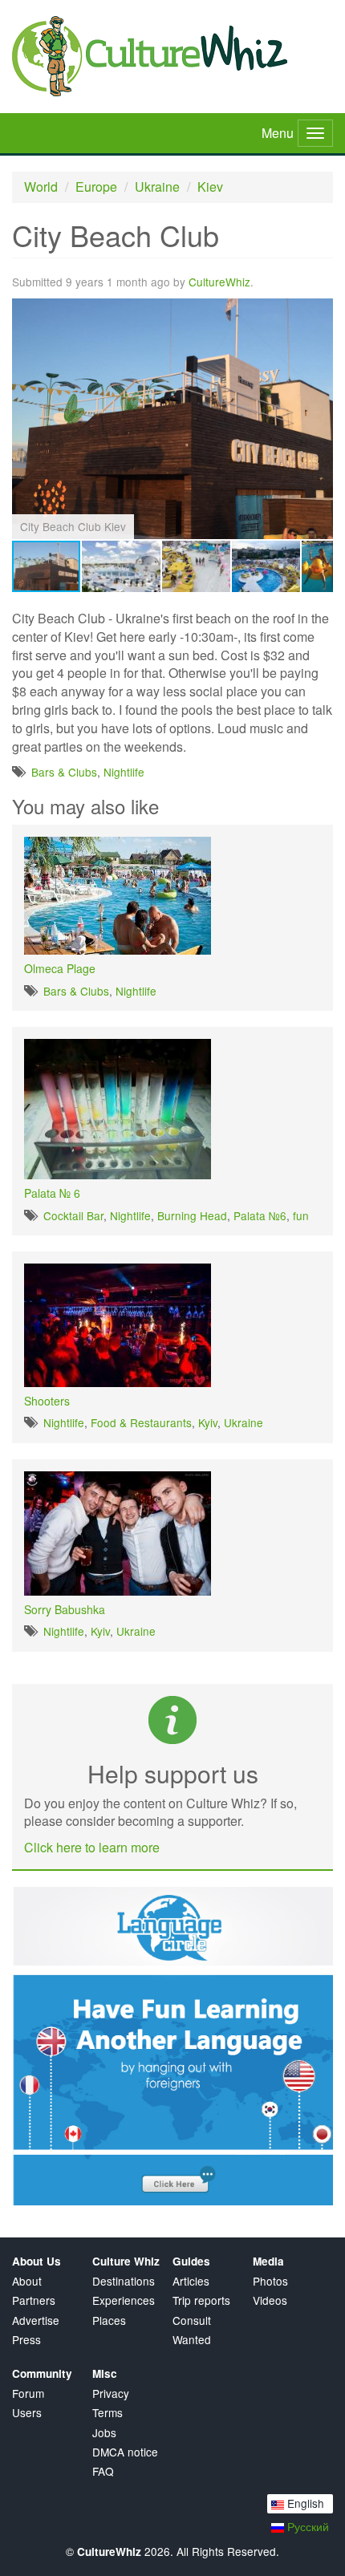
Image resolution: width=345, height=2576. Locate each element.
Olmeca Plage (60, 968)
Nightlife (124, 772)
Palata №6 (260, 1215)
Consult (192, 2320)
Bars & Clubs (64, 772)
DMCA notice (125, 2452)
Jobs (104, 2433)
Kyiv (208, 1422)
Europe (96, 187)
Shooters (47, 1401)
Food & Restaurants (141, 1422)
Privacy (111, 2393)
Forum (28, 2393)
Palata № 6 (52, 1193)
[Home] (172, 56)
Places (109, 2320)
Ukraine (157, 187)
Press (26, 2340)
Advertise (36, 2320)
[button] (319, 313)
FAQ (103, 2471)
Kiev (210, 187)
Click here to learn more (92, 1847)
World (41, 187)
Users (27, 2413)
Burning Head (192, 1215)
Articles (191, 2281)
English (304, 2503)
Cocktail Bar (73, 1215)
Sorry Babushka (65, 1609)
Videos (270, 2300)
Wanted (192, 2340)
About (27, 2281)
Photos (270, 2281)
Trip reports (201, 2300)
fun (301, 1215)
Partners (34, 2300)
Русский (306, 2526)
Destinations (124, 2281)
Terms (108, 2413)
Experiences (124, 2300)
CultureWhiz (219, 282)
